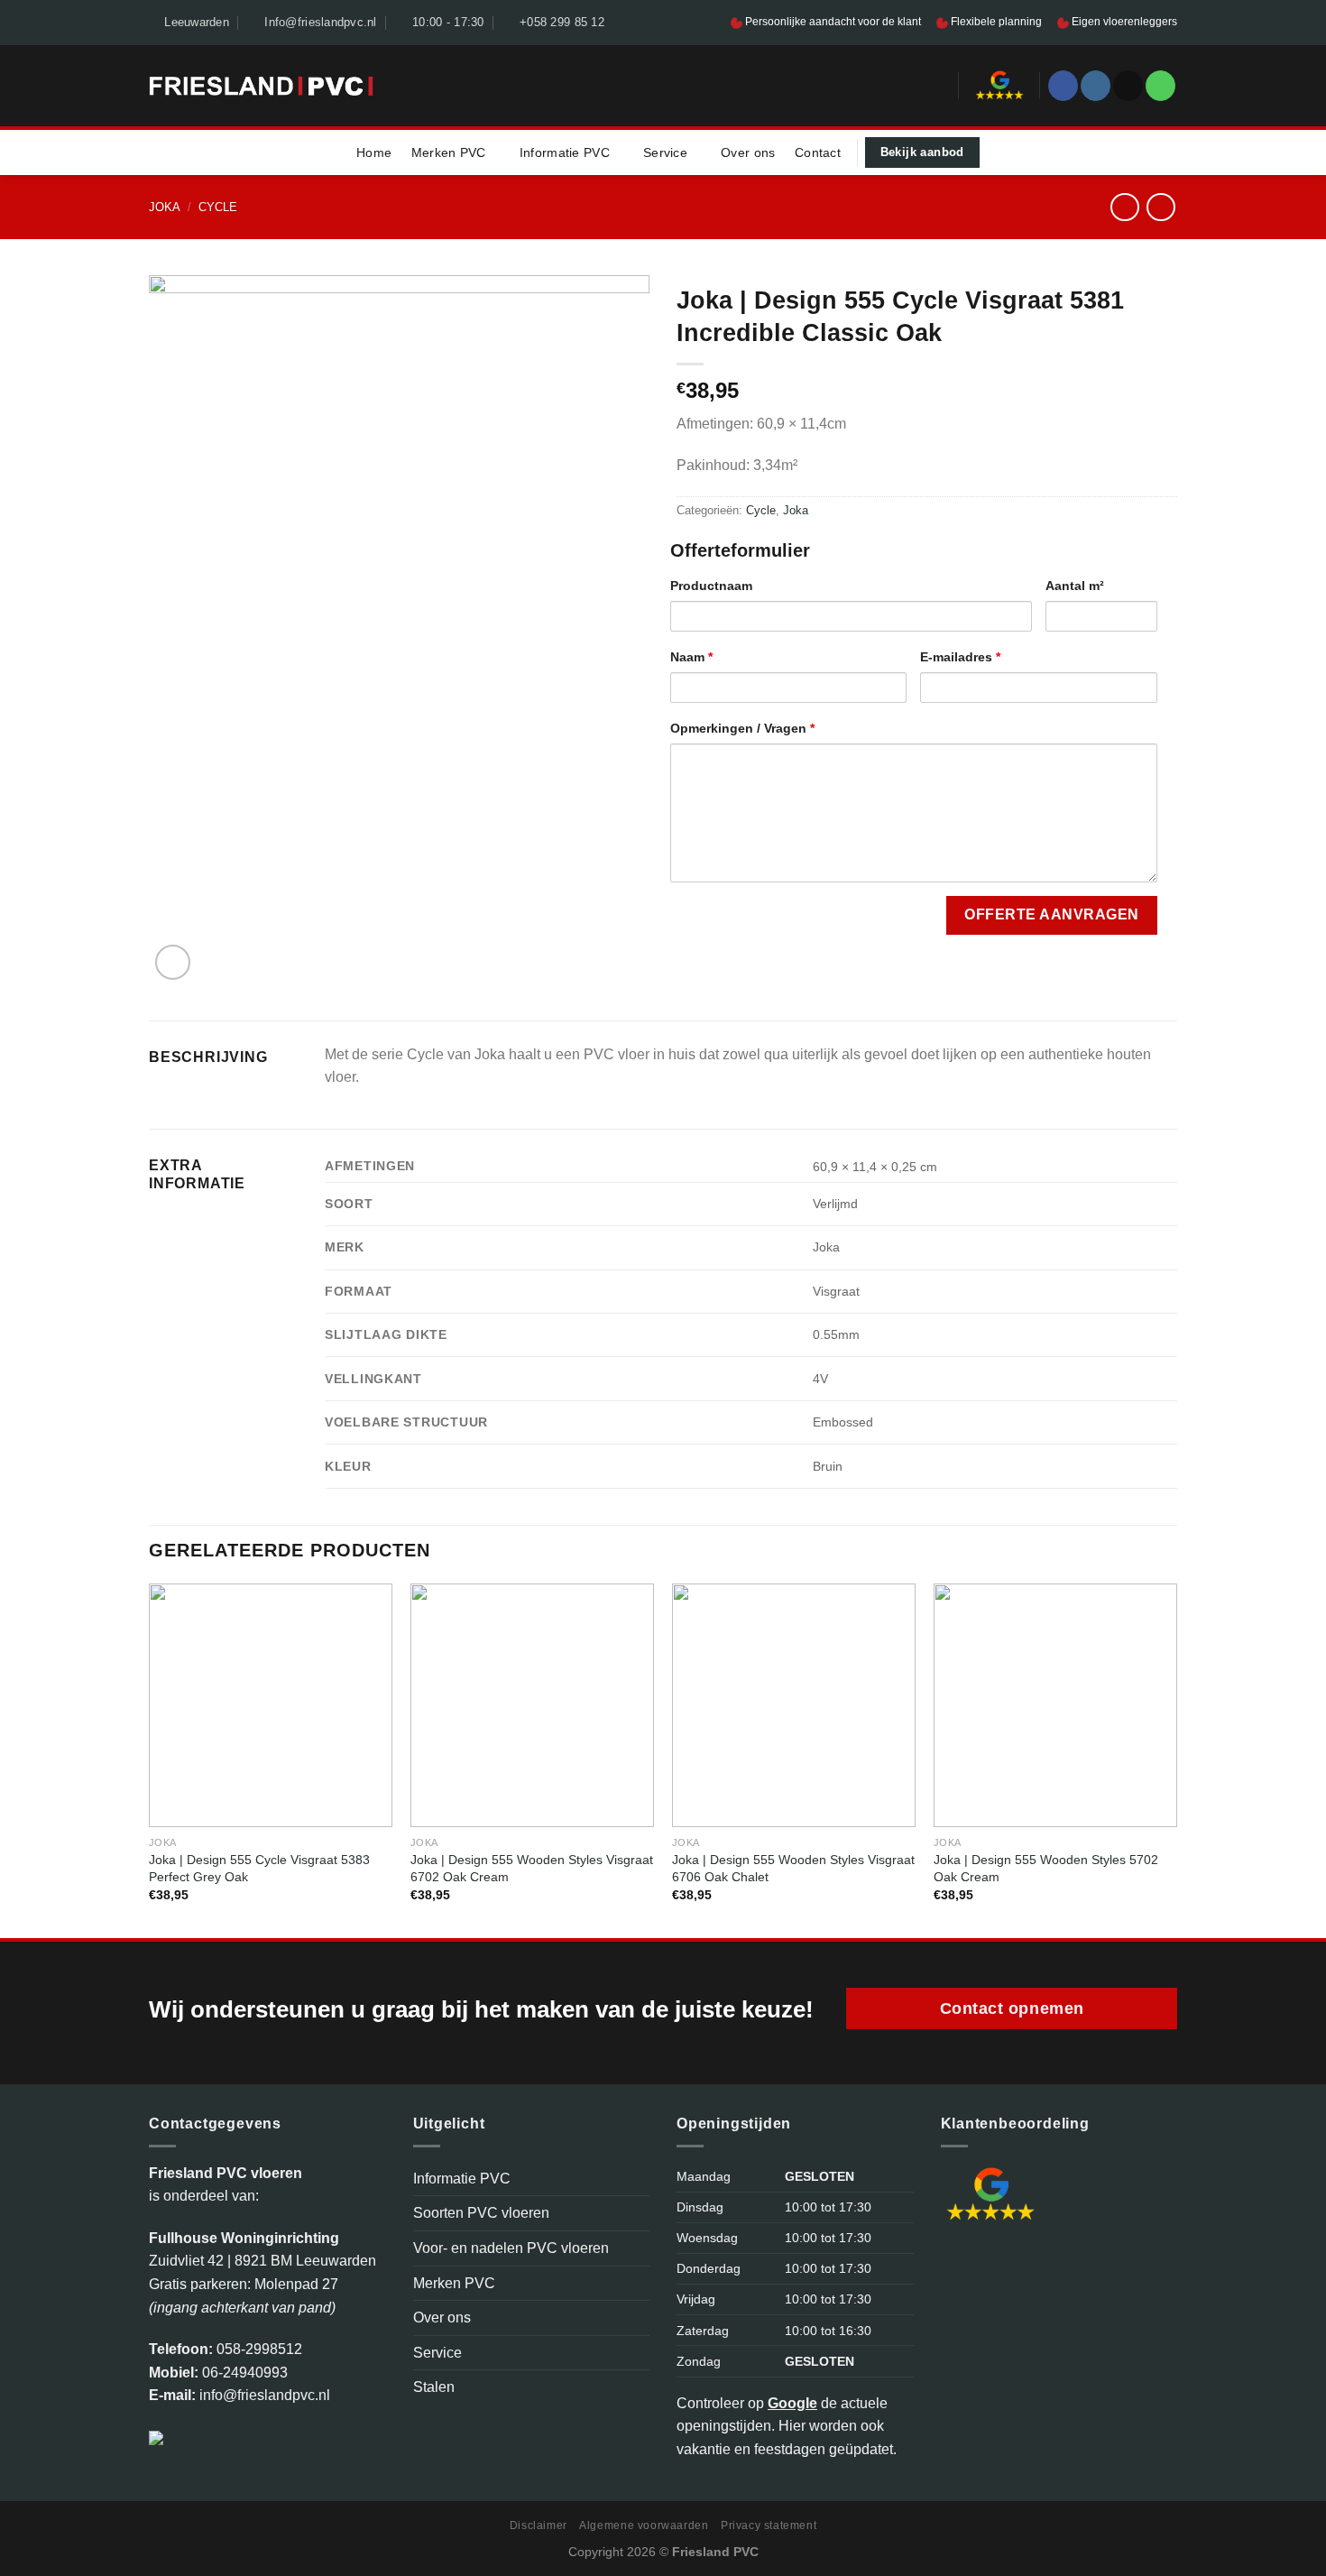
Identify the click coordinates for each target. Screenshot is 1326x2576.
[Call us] (1160, 86)
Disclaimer (539, 2525)
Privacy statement (769, 2525)
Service (665, 152)
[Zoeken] (938, 85)
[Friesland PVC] (261, 86)
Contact (818, 152)
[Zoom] (173, 962)
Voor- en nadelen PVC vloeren (511, 2248)
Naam (691, 657)
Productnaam (711, 586)
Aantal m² (1075, 586)
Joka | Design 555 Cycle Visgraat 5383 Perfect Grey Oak (259, 1868)
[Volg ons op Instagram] (1096, 86)
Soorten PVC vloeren (481, 2213)
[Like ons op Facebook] (1063, 86)
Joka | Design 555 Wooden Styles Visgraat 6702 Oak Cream (532, 1868)
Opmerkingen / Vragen (742, 728)
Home (374, 152)
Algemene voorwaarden (644, 2525)
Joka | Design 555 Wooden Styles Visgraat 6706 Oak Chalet (793, 1868)
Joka (165, 207)
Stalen (434, 2387)
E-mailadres (960, 657)
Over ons (748, 152)
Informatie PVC (565, 152)
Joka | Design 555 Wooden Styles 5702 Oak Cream (1046, 1868)
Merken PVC (449, 152)
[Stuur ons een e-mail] (1128, 86)
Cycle (218, 207)
